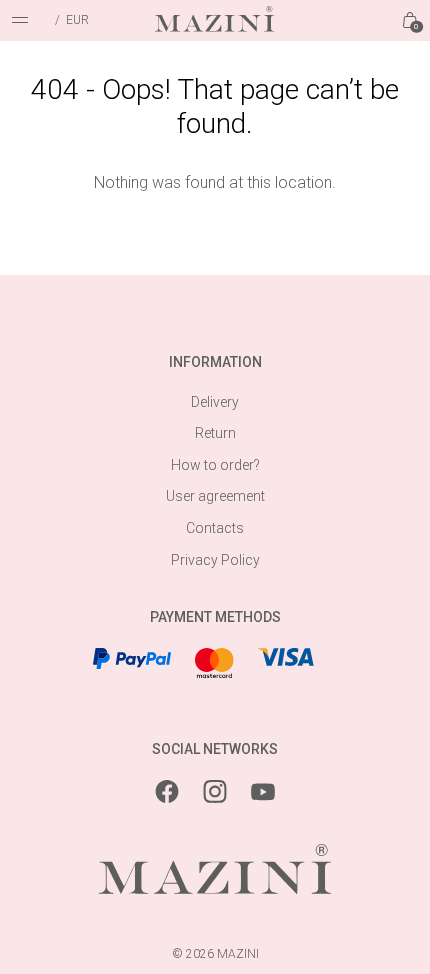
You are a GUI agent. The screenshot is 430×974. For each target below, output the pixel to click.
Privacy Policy (215, 560)
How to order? (215, 465)
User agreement (215, 496)
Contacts (215, 528)
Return (215, 433)
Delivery (215, 402)
